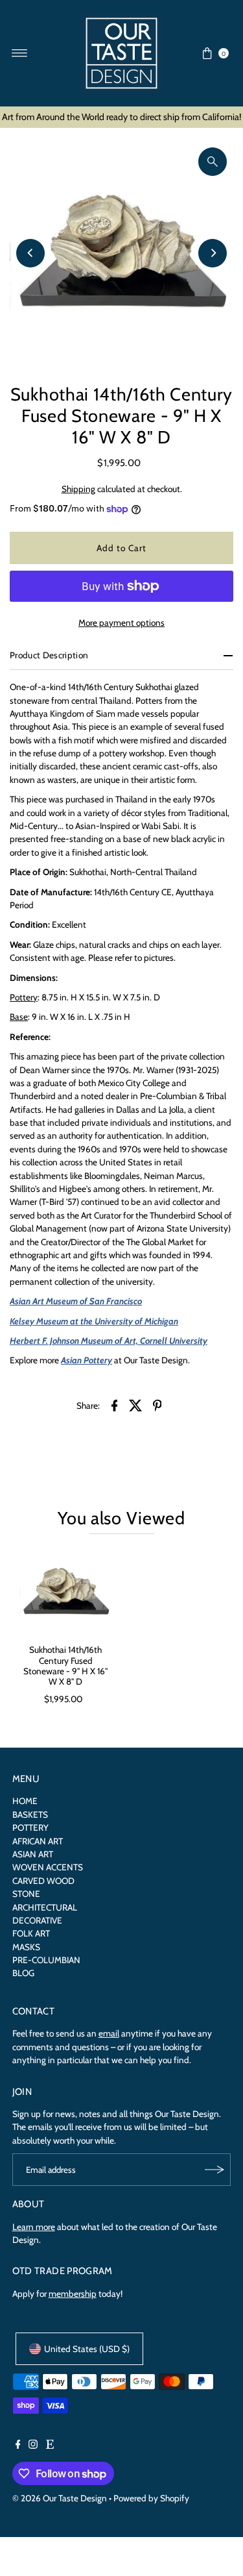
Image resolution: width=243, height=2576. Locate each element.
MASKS (26, 1947)
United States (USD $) (87, 2349)
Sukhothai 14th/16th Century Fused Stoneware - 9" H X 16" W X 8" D (65, 1666)
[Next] (213, 253)
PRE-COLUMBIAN (46, 1960)
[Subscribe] (214, 2170)
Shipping (78, 489)
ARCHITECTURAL (45, 1907)
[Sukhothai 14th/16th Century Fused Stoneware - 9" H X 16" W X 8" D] (66, 1592)
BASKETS (30, 1814)
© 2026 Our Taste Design (60, 2498)
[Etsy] (50, 2446)
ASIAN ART (33, 1854)
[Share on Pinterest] (157, 1404)
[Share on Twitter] (136, 1404)
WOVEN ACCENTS (48, 1867)
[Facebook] (18, 2446)
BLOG (23, 1973)
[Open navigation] (20, 53)
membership (73, 2294)
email (109, 2033)
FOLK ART (31, 1933)
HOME (25, 1801)
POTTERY (30, 1827)
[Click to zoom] (213, 162)
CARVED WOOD (43, 1881)
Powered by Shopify (151, 2498)
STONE (26, 1894)
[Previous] (30, 253)
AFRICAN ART (38, 1841)
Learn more (34, 2227)
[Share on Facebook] (115, 1404)
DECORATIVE (37, 1920)
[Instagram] (33, 2446)
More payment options (121, 623)
